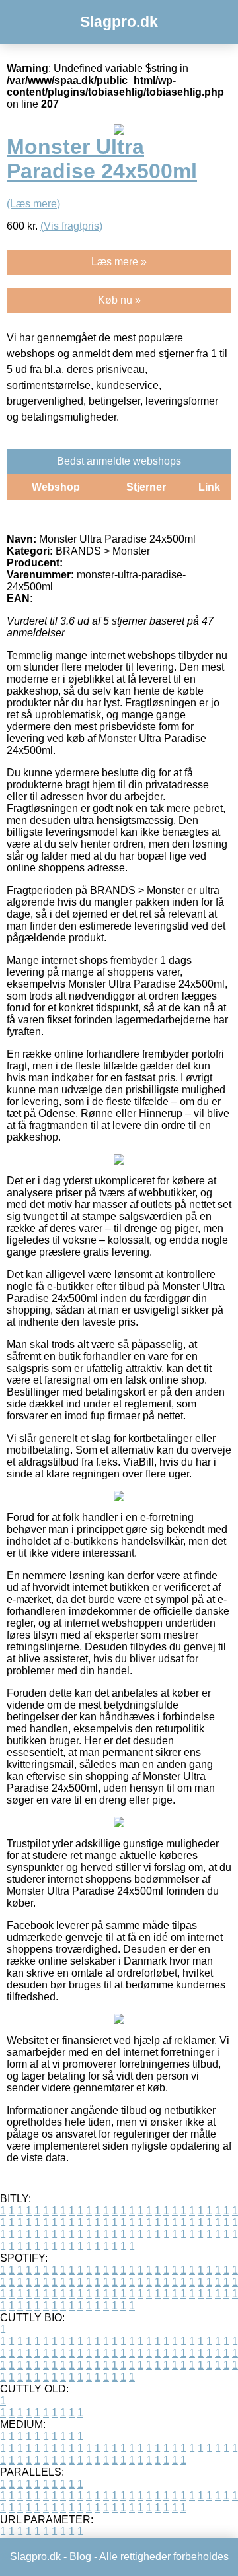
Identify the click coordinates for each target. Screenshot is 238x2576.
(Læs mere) (33, 204)
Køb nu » (119, 300)
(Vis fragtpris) (71, 226)
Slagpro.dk (119, 22)
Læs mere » (119, 262)
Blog (80, 2557)
